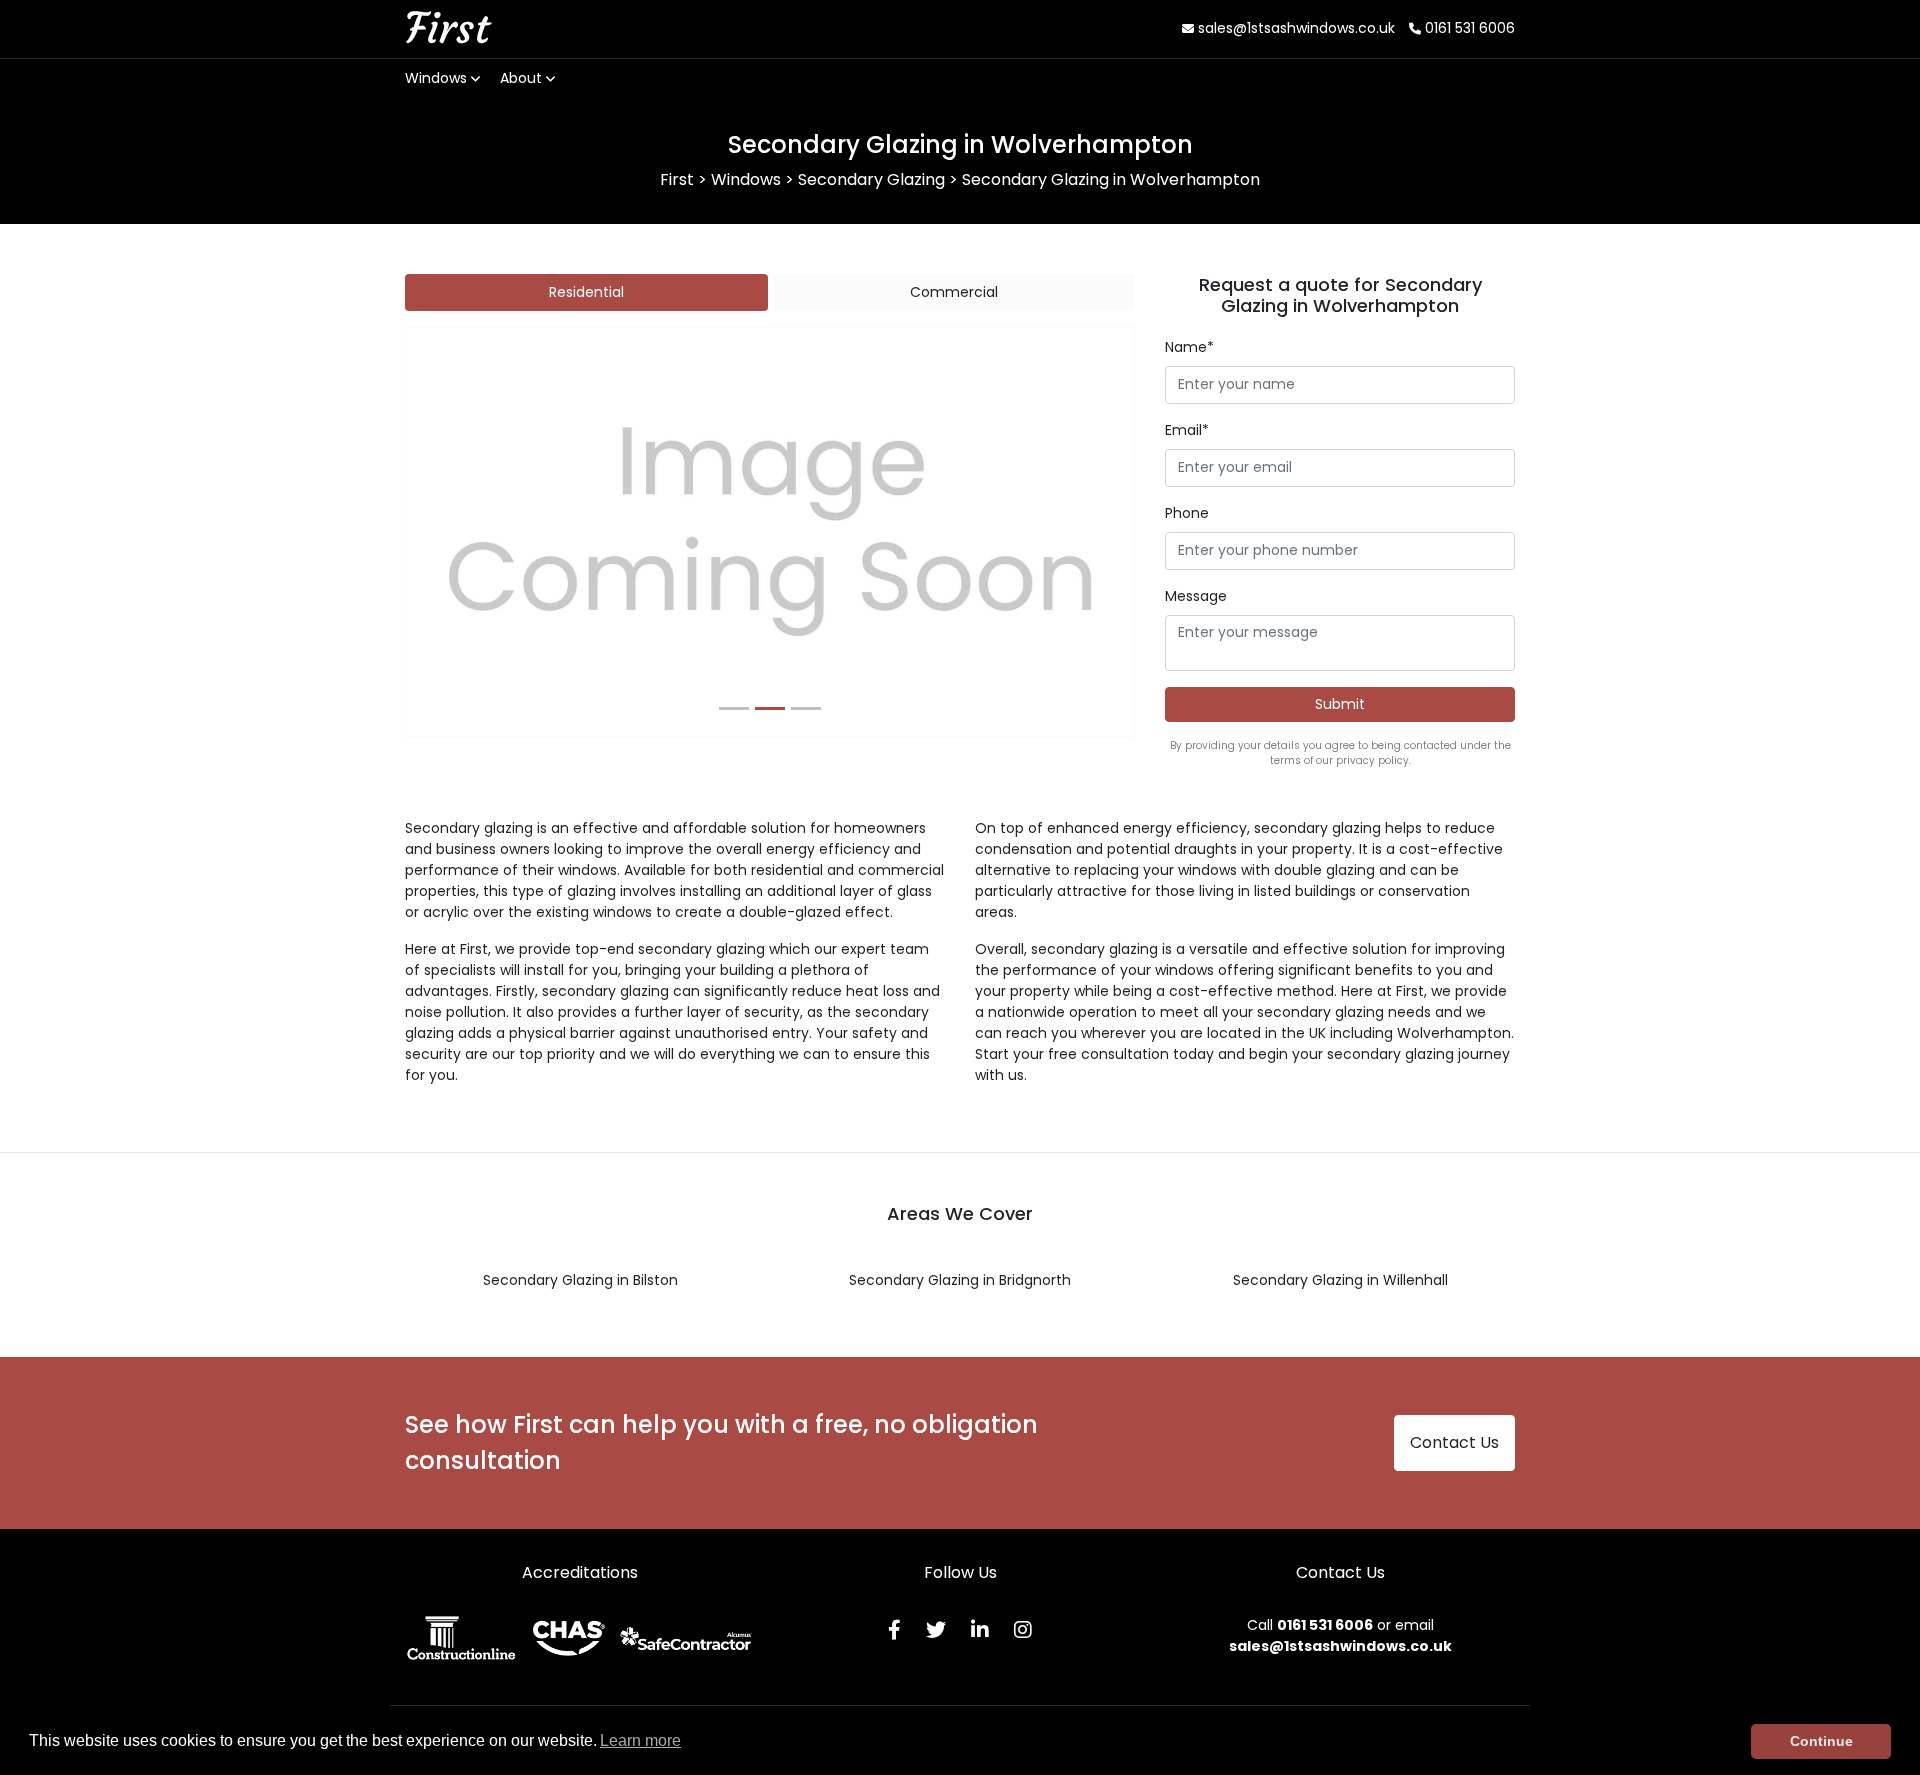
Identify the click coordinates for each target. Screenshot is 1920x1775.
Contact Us (1454, 1442)
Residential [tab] (586, 292)
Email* (1187, 430)
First (447, 28)
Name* (1189, 347)
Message (1196, 596)
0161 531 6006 (1468, 28)
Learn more (640, 1740)
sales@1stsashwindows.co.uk (1294, 28)
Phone (1187, 513)
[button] (460, 532)
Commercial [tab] (954, 292)
